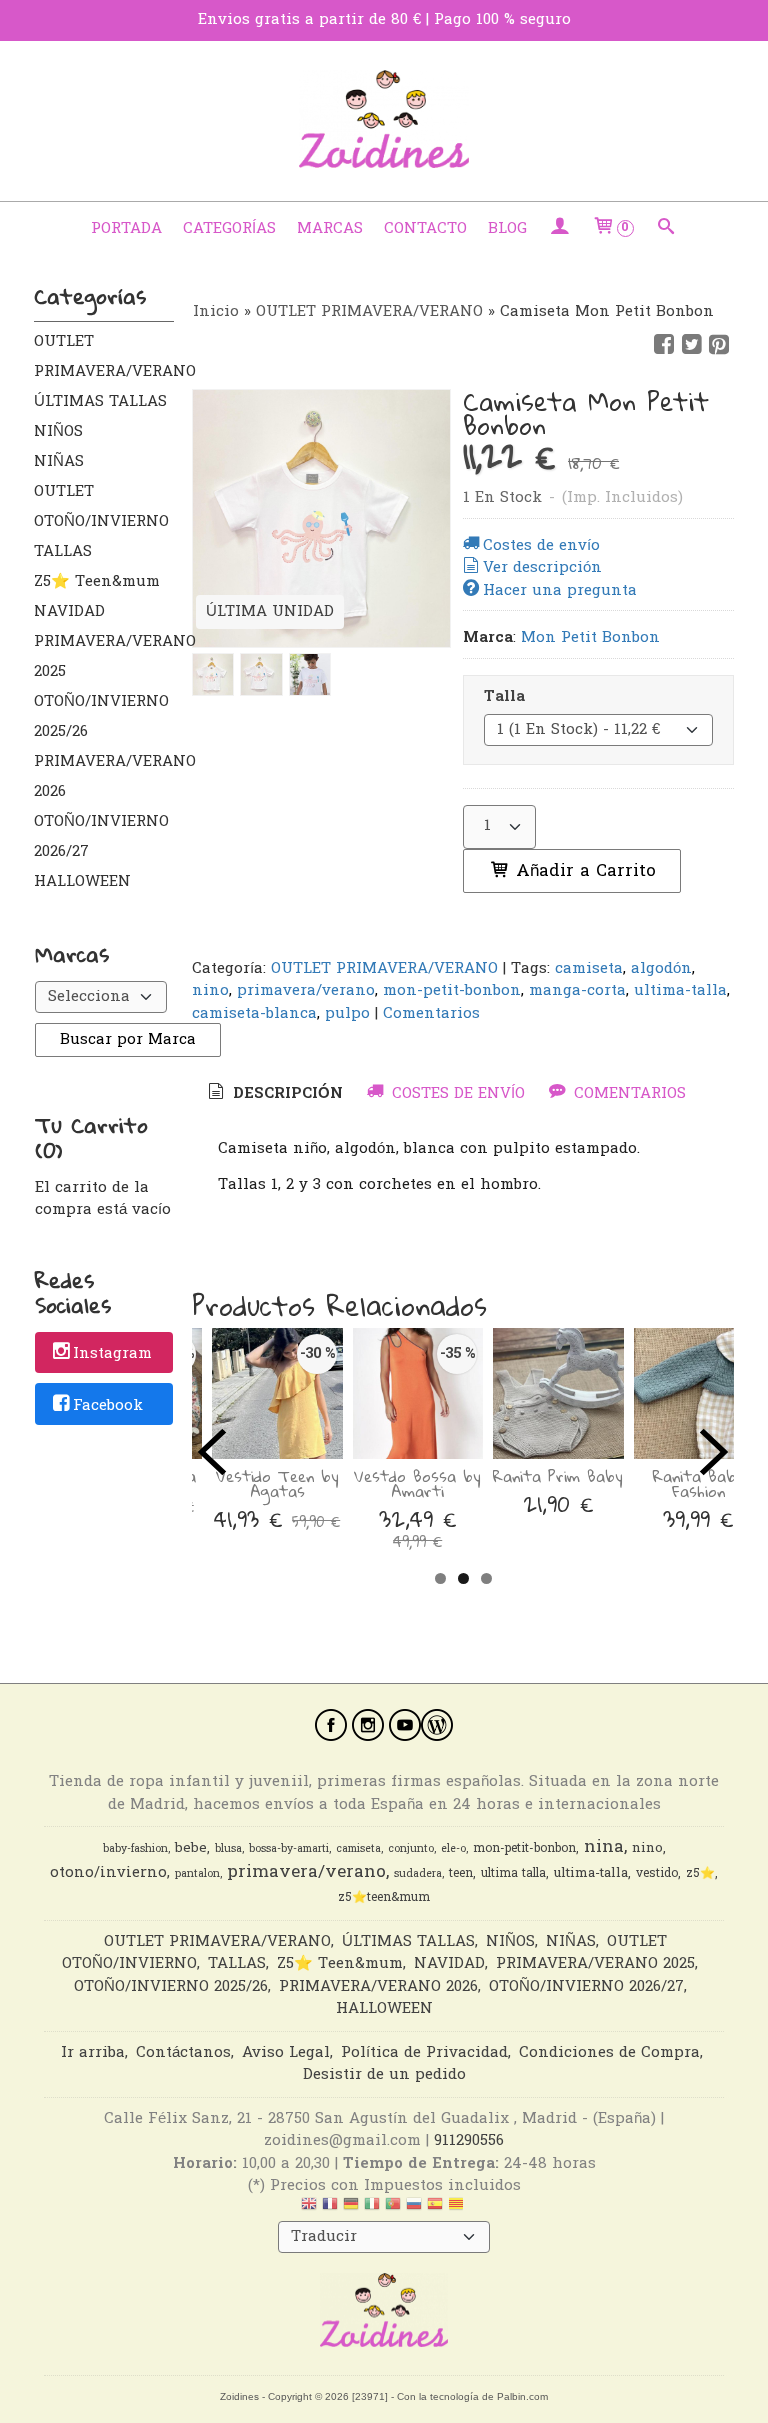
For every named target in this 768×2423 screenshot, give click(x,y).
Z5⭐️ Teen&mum (97, 582)
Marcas (330, 229)
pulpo (347, 1014)
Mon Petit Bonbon (590, 638)
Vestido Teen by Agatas (277, 1483)
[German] (351, 2209)
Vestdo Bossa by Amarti (417, 1483)
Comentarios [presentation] (627, 1094)
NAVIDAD (69, 612)
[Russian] (414, 2209)
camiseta (589, 969)
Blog (507, 229)
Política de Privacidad (424, 2053)
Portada (126, 229)
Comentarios (431, 1014)
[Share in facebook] (664, 345)
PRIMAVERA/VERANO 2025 (104, 657)
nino (210, 991)
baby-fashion (135, 1849)
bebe (191, 1849)
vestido (657, 1874)
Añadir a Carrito (583, 871)
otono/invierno (108, 1873)
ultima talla (513, 1874)
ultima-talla (680, 991)
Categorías (229, 229)
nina (604, 1847)
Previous (212, 1452)
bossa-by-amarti (289, 1849)
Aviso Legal (286, 2053)
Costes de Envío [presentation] (456, 1094)
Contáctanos (183, 2053)
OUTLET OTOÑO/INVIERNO (101, 507)
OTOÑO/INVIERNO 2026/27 (101, 837)
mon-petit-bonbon (452, 991)
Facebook (108, 1406)
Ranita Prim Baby (558, 1476)
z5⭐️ (700, 1874)
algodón (661, 969)
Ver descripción (542, 568)
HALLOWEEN (82, 882)
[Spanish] (435, 2209)
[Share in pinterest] (719, 345)
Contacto (425, 229)
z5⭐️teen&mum (384, 1898)
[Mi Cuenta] (559, 229)
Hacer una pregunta (560, 591)
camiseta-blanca (254, 1014)
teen (461, 1874)
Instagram (112, 1354)
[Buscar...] (666, 229)
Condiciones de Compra (609, 2053)
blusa (228, 1849)
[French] (330, 2209)
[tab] (274, 1094)
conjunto (411, 1849)
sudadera (418, 1874)
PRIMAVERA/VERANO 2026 (104, 777)
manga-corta (577, 991)
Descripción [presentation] (285, 1094)
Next (714, 1452)
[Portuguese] (393, 2209)
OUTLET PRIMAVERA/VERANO (104, 357)
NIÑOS (58, 432)
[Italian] (372, 2209)
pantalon (197, 1874)
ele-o (453, 1849)
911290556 (469, 2141)
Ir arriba (93, 2053)
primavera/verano (306, 991)
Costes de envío (541, 546)
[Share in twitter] (692, 345)
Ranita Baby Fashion (698, 1483)
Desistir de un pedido (384, 2075)
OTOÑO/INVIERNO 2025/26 (101, 717)
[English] (309, 2209)
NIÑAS (59, 462)
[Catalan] (458, 2209)
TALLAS (63, 552)
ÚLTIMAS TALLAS (100, 402)
